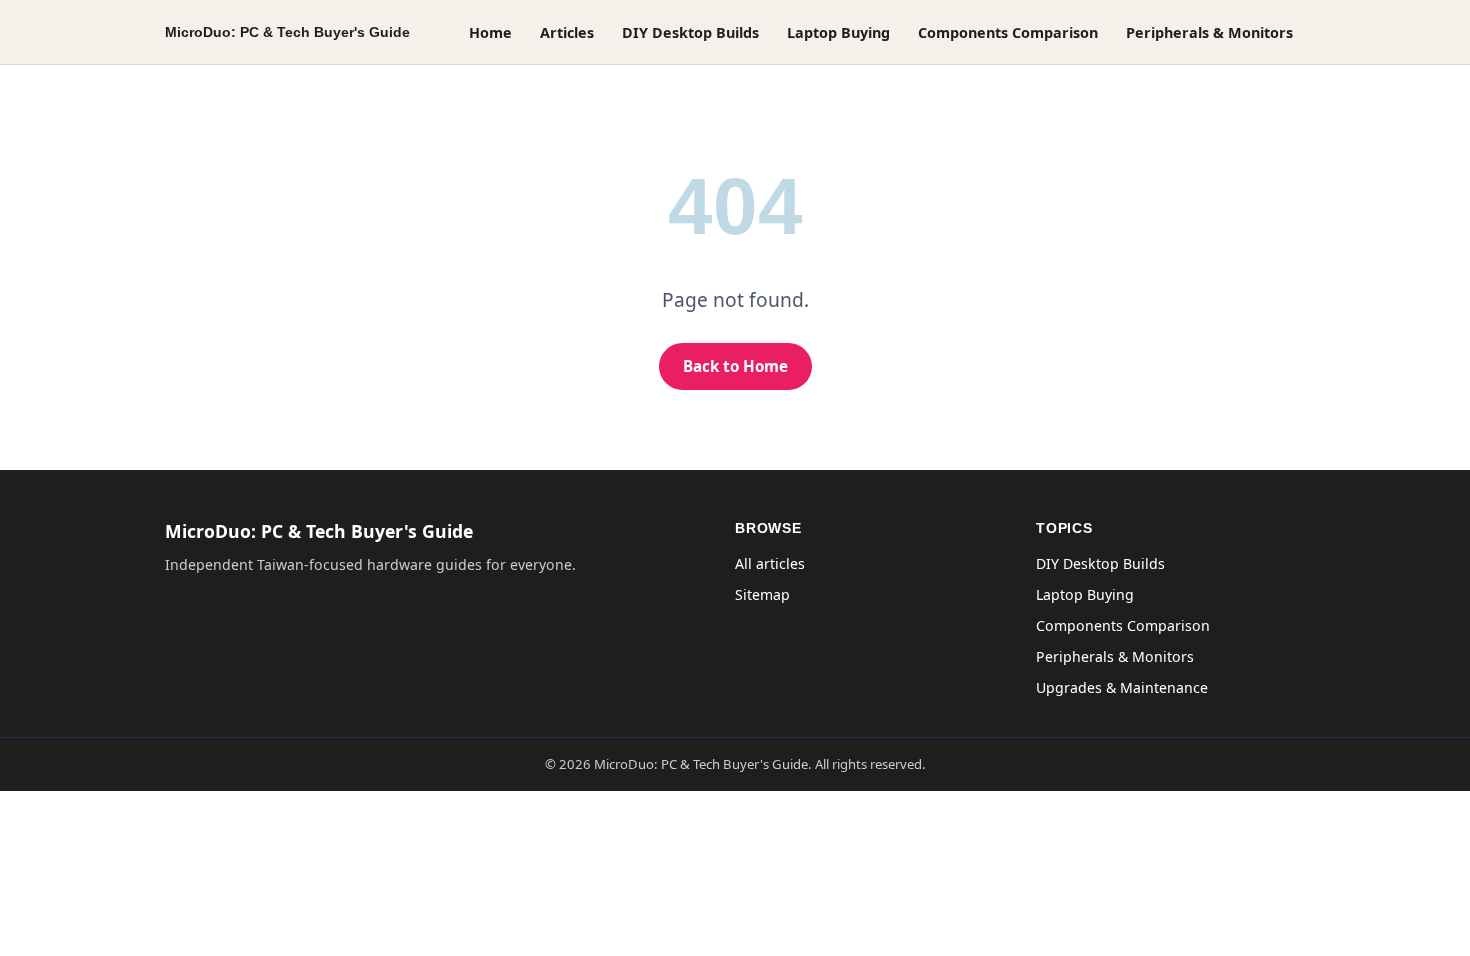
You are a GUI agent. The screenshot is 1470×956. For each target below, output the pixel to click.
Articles (567, 32)
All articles (770, 563)
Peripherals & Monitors (1209, 32)
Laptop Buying (838, 32)
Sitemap (762, 594)
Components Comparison (1008, 32)
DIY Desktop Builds (690, 32)
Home (490, 32)
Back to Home (735, 366)
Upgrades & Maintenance (1122, 687)
